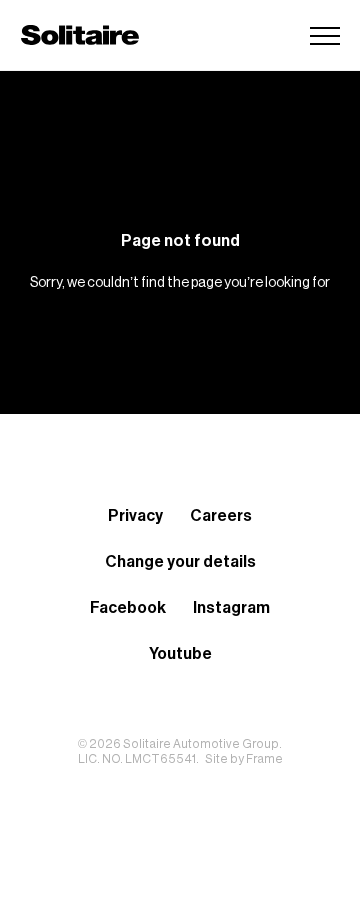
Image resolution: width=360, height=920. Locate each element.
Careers (221, 516)
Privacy (135, 516)
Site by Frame (244, 759)
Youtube (180, 654)
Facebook (128, 608)
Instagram (231, 608)
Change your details (180, 562)
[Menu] (325, 35)
